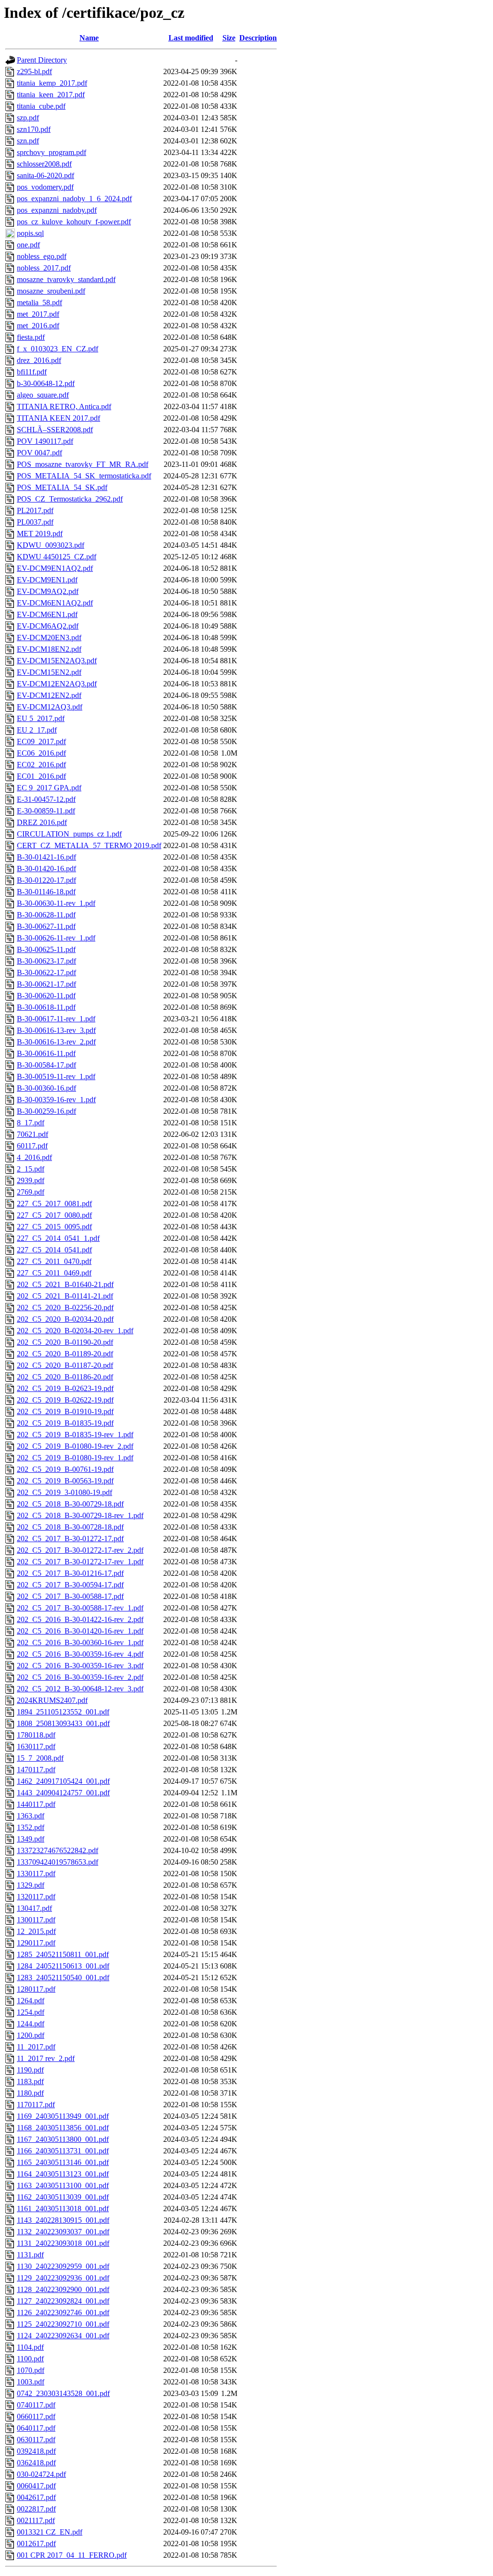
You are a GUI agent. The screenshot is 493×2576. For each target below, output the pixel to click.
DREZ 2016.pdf (42, 822)
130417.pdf (34, 1908)
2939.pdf (31, 1180)
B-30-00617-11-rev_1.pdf (56, 1019)
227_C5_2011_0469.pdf (54, 1273)
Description (258, 38)
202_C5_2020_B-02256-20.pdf (65, 1307)
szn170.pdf (34, 129)
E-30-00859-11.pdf (46, 811)
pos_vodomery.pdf (45, 187)
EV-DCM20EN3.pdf (49, 638)
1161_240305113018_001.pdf (63, 2209)
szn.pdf (28, 141)
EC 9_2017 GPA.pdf (49, 788)
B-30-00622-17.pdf (46, 972)
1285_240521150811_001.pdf (63, 1954)
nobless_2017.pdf (44, 268)
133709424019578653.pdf (58, 1862)
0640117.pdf (36, 2428)
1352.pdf (31, 1827)
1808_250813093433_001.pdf (63, 1723)
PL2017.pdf (35, 510)
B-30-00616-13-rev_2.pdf (56, 1042)
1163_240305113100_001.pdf (63, 2185)
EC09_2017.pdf (41, 741)
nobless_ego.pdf (42, 256)
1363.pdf (31, 1816)
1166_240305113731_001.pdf (63, 2151)
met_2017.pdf (38, 314)
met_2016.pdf (38, 326)
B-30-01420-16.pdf (46, 869)
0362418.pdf (36, 2463)
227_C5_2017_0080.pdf (54, 1215)
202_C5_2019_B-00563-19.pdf (65, 1481)
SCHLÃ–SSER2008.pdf (55, 430)
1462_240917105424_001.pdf (63, 1781)
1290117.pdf (36, 1943)
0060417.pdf (36, 2486)
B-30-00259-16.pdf (46, 1111)
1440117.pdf (36, 1804)
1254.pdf (31, 2012)
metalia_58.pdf (39, 303)
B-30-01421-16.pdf (46, 857)
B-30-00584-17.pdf (46, 1065)
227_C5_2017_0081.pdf (54, 1204)
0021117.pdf (36, 2520)
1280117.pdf (36, 1989)
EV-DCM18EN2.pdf (49, 649)
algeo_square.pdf (43, 395)
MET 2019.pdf (40, 534)
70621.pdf (32, 1134)
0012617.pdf (36, 2544)
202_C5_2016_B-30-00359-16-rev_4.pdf (80, 1654)
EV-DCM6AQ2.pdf (48, 626)
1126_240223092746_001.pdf (63, 2312)
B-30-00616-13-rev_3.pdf (56, 1030)
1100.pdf (30, 2359)
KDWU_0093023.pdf (51, 545)
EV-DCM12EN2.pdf (49, 695)
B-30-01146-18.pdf (46, 892)
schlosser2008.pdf (44, 164)
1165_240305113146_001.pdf (63, 2162)
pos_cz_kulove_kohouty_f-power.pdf (74, 222)
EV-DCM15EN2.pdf (49, 672)
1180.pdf (30, 2093)
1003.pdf (31, 2382)
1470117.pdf (36, 1770)
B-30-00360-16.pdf (46, 1088)
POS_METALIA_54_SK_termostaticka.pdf (84, 476)
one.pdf (28, 245)
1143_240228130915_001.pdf (63, 2220)
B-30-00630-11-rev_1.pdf (56, 903)
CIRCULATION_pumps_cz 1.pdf (69, 834)
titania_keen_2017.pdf (51, 95)
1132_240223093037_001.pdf (63, 2232)
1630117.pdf (36, 1746)
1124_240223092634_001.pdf (63, 2336)
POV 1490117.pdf (45, 441)
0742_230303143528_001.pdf (63, 2393)
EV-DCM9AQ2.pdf (48, 591)
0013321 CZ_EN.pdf (50, 2532)
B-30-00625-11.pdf (46, 949)
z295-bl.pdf (34, 71)
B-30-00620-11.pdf (46, 996)
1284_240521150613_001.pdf (63, 1966)
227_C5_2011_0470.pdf (54, 1261)
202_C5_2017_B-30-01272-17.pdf (70, 1539)
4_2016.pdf (34, 1157)
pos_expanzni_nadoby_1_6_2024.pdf (74, 199)
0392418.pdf (36, 2451)
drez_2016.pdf (39, 360)
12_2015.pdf (36, 1931)
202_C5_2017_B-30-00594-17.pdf (70, 1585)
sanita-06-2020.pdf (45, 175)
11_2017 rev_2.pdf (46, 2058)
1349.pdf (31, 1839)
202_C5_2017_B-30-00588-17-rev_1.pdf (80, 1608)
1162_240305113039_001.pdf (63, 2197)
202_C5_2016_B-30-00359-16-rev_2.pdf (80, 1677)
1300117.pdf (36, 1920)
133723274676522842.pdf (58, 1850)
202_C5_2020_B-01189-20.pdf (65, 1354)
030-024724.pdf (41, 2474)
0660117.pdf (36, 2416)
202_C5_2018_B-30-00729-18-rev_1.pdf (80, 1515)
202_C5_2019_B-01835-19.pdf (65, 1423)
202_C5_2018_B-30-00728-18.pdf (70, 1527)
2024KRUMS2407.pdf (52, 1700)
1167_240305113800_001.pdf (63, 2139)
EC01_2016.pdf (41, 776)
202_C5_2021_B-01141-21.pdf (65, 1296)
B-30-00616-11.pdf (46, 1053)
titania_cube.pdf (41, 106)
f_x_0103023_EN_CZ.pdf (58, 349)
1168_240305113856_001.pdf (63, 2128)
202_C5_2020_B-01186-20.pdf (65, 1377)
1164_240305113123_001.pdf (63, 2174)
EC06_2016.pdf (41, 753)
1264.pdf (31, 2001)
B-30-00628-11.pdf (46, 915)
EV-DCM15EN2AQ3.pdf (57, 661)
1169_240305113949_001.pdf (63, 2116)
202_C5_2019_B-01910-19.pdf (65, 1411)
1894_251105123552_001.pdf (63, 1712)
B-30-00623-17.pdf (46, 961)
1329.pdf (31, 1885)
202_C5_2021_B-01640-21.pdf (65, 1284)
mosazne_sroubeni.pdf (51, 291)
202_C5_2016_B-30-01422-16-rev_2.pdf (80, 1619)
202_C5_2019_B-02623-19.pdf (65, 1388)
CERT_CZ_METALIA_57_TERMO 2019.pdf (89, 845)
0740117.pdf (36, 2405)
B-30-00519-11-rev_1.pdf (56, 1076)
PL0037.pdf (35, 522)
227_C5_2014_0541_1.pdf (58, 1238)
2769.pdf (31, 1192)
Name (89, 38)
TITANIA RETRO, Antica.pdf (64, 406)
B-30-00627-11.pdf (46, 926)
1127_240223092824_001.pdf (63, 2301)
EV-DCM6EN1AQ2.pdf (55, 603)
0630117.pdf (36, 2440)
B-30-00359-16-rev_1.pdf (56, 1100)
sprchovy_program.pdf (52, 152)
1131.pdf (30, 2255)
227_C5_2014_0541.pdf (54, 1250)
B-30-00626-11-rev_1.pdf (56, 938)
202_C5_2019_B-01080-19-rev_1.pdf (75, 1458)
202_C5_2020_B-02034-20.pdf (65, 1319)
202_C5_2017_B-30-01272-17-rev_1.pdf (80, 1562)
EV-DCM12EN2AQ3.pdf (57, 684)
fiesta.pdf (31, 337)
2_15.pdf (31, 1169)
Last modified (191, 38)
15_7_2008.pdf (40, 1758)
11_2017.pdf (36, 2047)
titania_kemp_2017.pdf (52, 83)
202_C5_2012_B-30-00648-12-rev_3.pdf (80, 1689)
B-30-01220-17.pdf (46, 880)
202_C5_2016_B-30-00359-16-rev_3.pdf (80, 1666)
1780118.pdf (36, 1735)
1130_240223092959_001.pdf (63, 2266)
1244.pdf (31, 2024)
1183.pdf (30, 2081)
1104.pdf (30, 2347)
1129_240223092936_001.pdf (63, 2278)
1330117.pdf (36, 1874)
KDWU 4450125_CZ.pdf (57, 557)
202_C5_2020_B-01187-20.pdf (65, 1365)
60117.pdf (32, 1146)
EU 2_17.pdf (37, 730)
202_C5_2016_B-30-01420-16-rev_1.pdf (80, 1631)
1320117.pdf (36, 1897)
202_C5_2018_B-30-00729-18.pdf (70, 1504)
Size (229, 38)
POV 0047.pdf (39, 453)
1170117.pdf (36, 2105)
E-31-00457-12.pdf (46, 799)
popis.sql (30, 233)
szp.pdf (28, 118)
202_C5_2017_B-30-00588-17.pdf (70, 1596)
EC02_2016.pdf (41, 765)
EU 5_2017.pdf (41, 718)
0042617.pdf (36, 2497)
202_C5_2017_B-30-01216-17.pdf (70, 1573)
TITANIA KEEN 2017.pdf (58, 418)
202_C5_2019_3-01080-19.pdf (65, 1492)
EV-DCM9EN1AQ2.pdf (55, 568)
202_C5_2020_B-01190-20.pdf (65, 1342)
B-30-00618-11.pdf (46, 1007)
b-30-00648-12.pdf (46, 383)
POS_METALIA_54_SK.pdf (62, 487)
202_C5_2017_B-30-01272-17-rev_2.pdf (80, 1550)
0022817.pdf (36, 2509)
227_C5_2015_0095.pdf (54, 1227)
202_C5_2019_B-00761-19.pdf (65, 1469)
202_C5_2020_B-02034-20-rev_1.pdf (75, 1331)
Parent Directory (42, 60)
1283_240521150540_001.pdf (63, 1977)
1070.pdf (31, 2370)
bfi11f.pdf (32, 372)
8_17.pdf (31, 1123)
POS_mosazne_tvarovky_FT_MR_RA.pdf (83, 464)
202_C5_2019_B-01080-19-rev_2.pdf (75, 1446)
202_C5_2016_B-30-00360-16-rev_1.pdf (80, 1642)
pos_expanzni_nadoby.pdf (57, 210)
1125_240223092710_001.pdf (63, 2324)
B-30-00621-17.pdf (46, 984)
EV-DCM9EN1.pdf (47, 580)
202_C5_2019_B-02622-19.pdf (65, 1400)
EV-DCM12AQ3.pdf (50, 707)
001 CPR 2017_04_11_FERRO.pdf (72, 2555)
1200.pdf (31, 2035)
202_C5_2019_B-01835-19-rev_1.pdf (75, 1435)
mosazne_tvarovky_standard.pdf (66, 279)
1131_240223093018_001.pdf (63, 2243)
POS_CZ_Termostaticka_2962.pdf (70, 499)
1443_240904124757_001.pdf (63, 1793)
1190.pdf (30, 2070)
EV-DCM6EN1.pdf (47, 614)
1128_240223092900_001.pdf (63, 2289)
